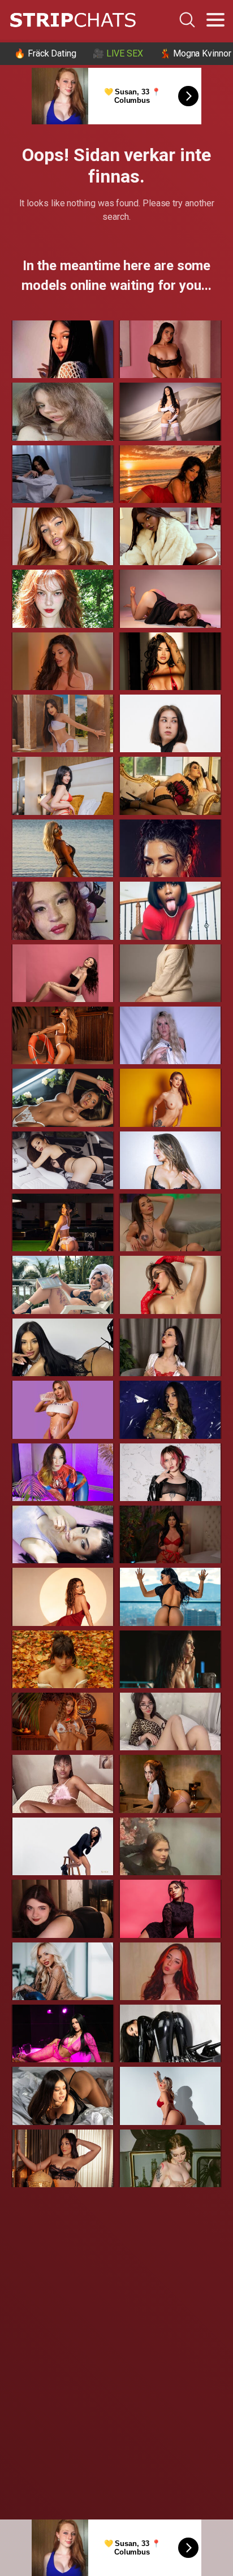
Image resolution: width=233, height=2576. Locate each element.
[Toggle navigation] (215, 20)
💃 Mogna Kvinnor (195, 53)
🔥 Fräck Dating (45, 53)
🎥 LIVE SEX (118, 53)
